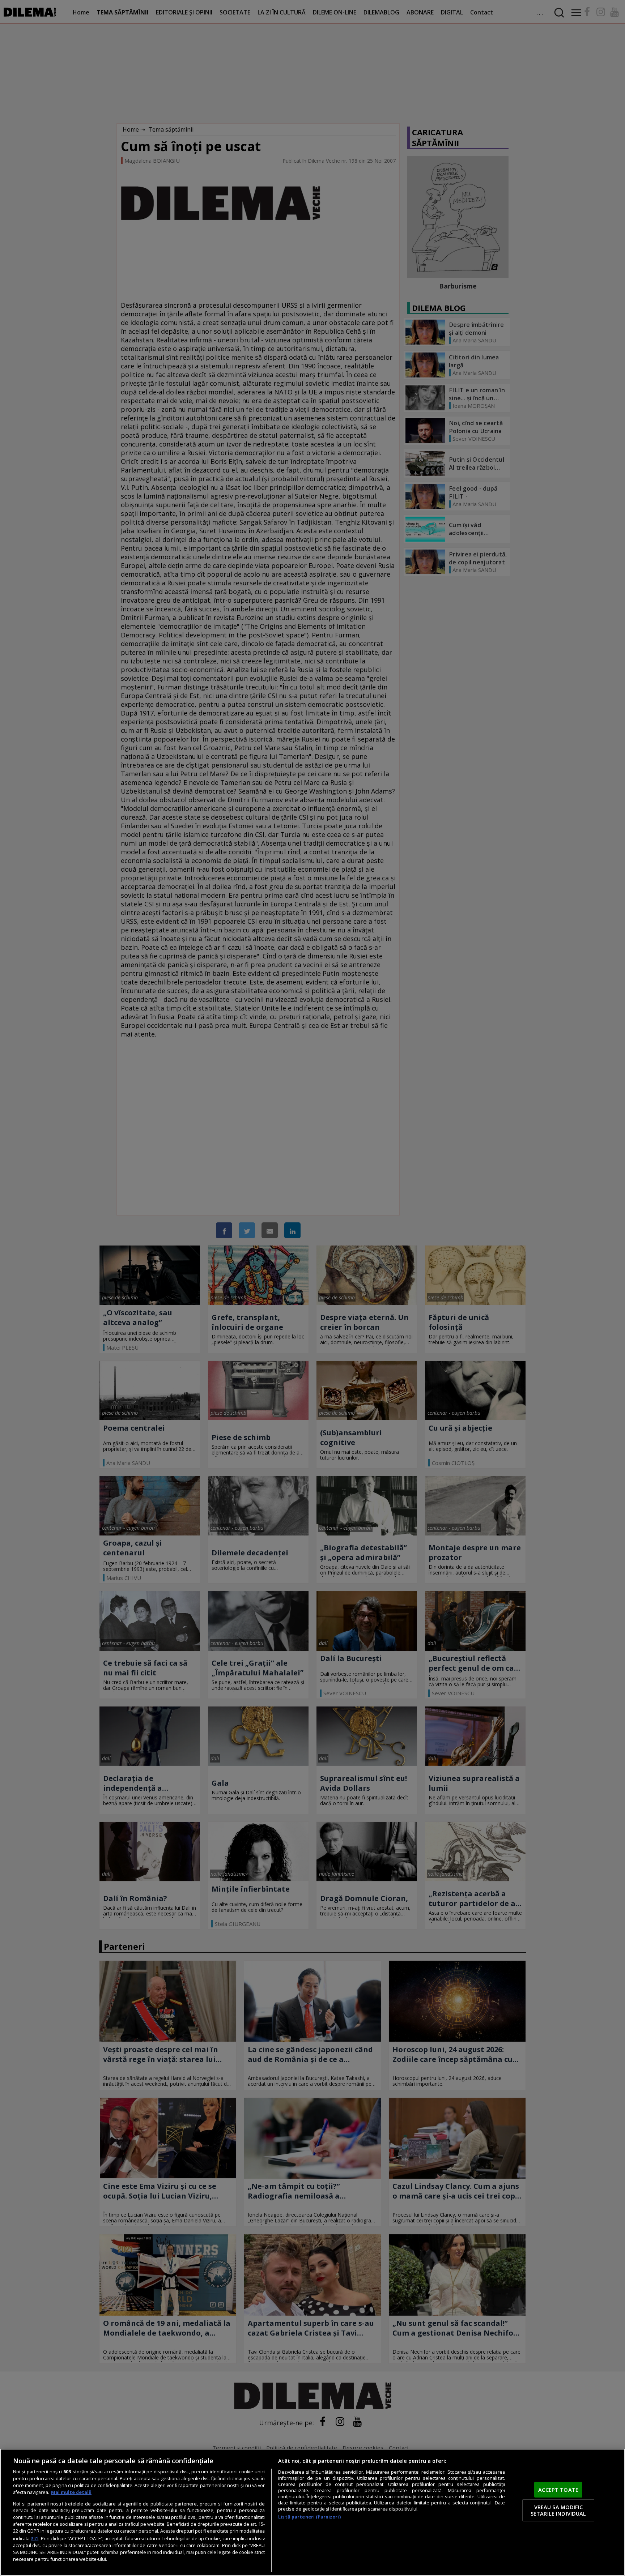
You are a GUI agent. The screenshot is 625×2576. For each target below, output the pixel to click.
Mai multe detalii (71, 2492)
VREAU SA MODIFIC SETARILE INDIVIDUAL (558, 2510)
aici (35, 2538)
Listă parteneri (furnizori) (309, 2517)
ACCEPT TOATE (558, 2490)
